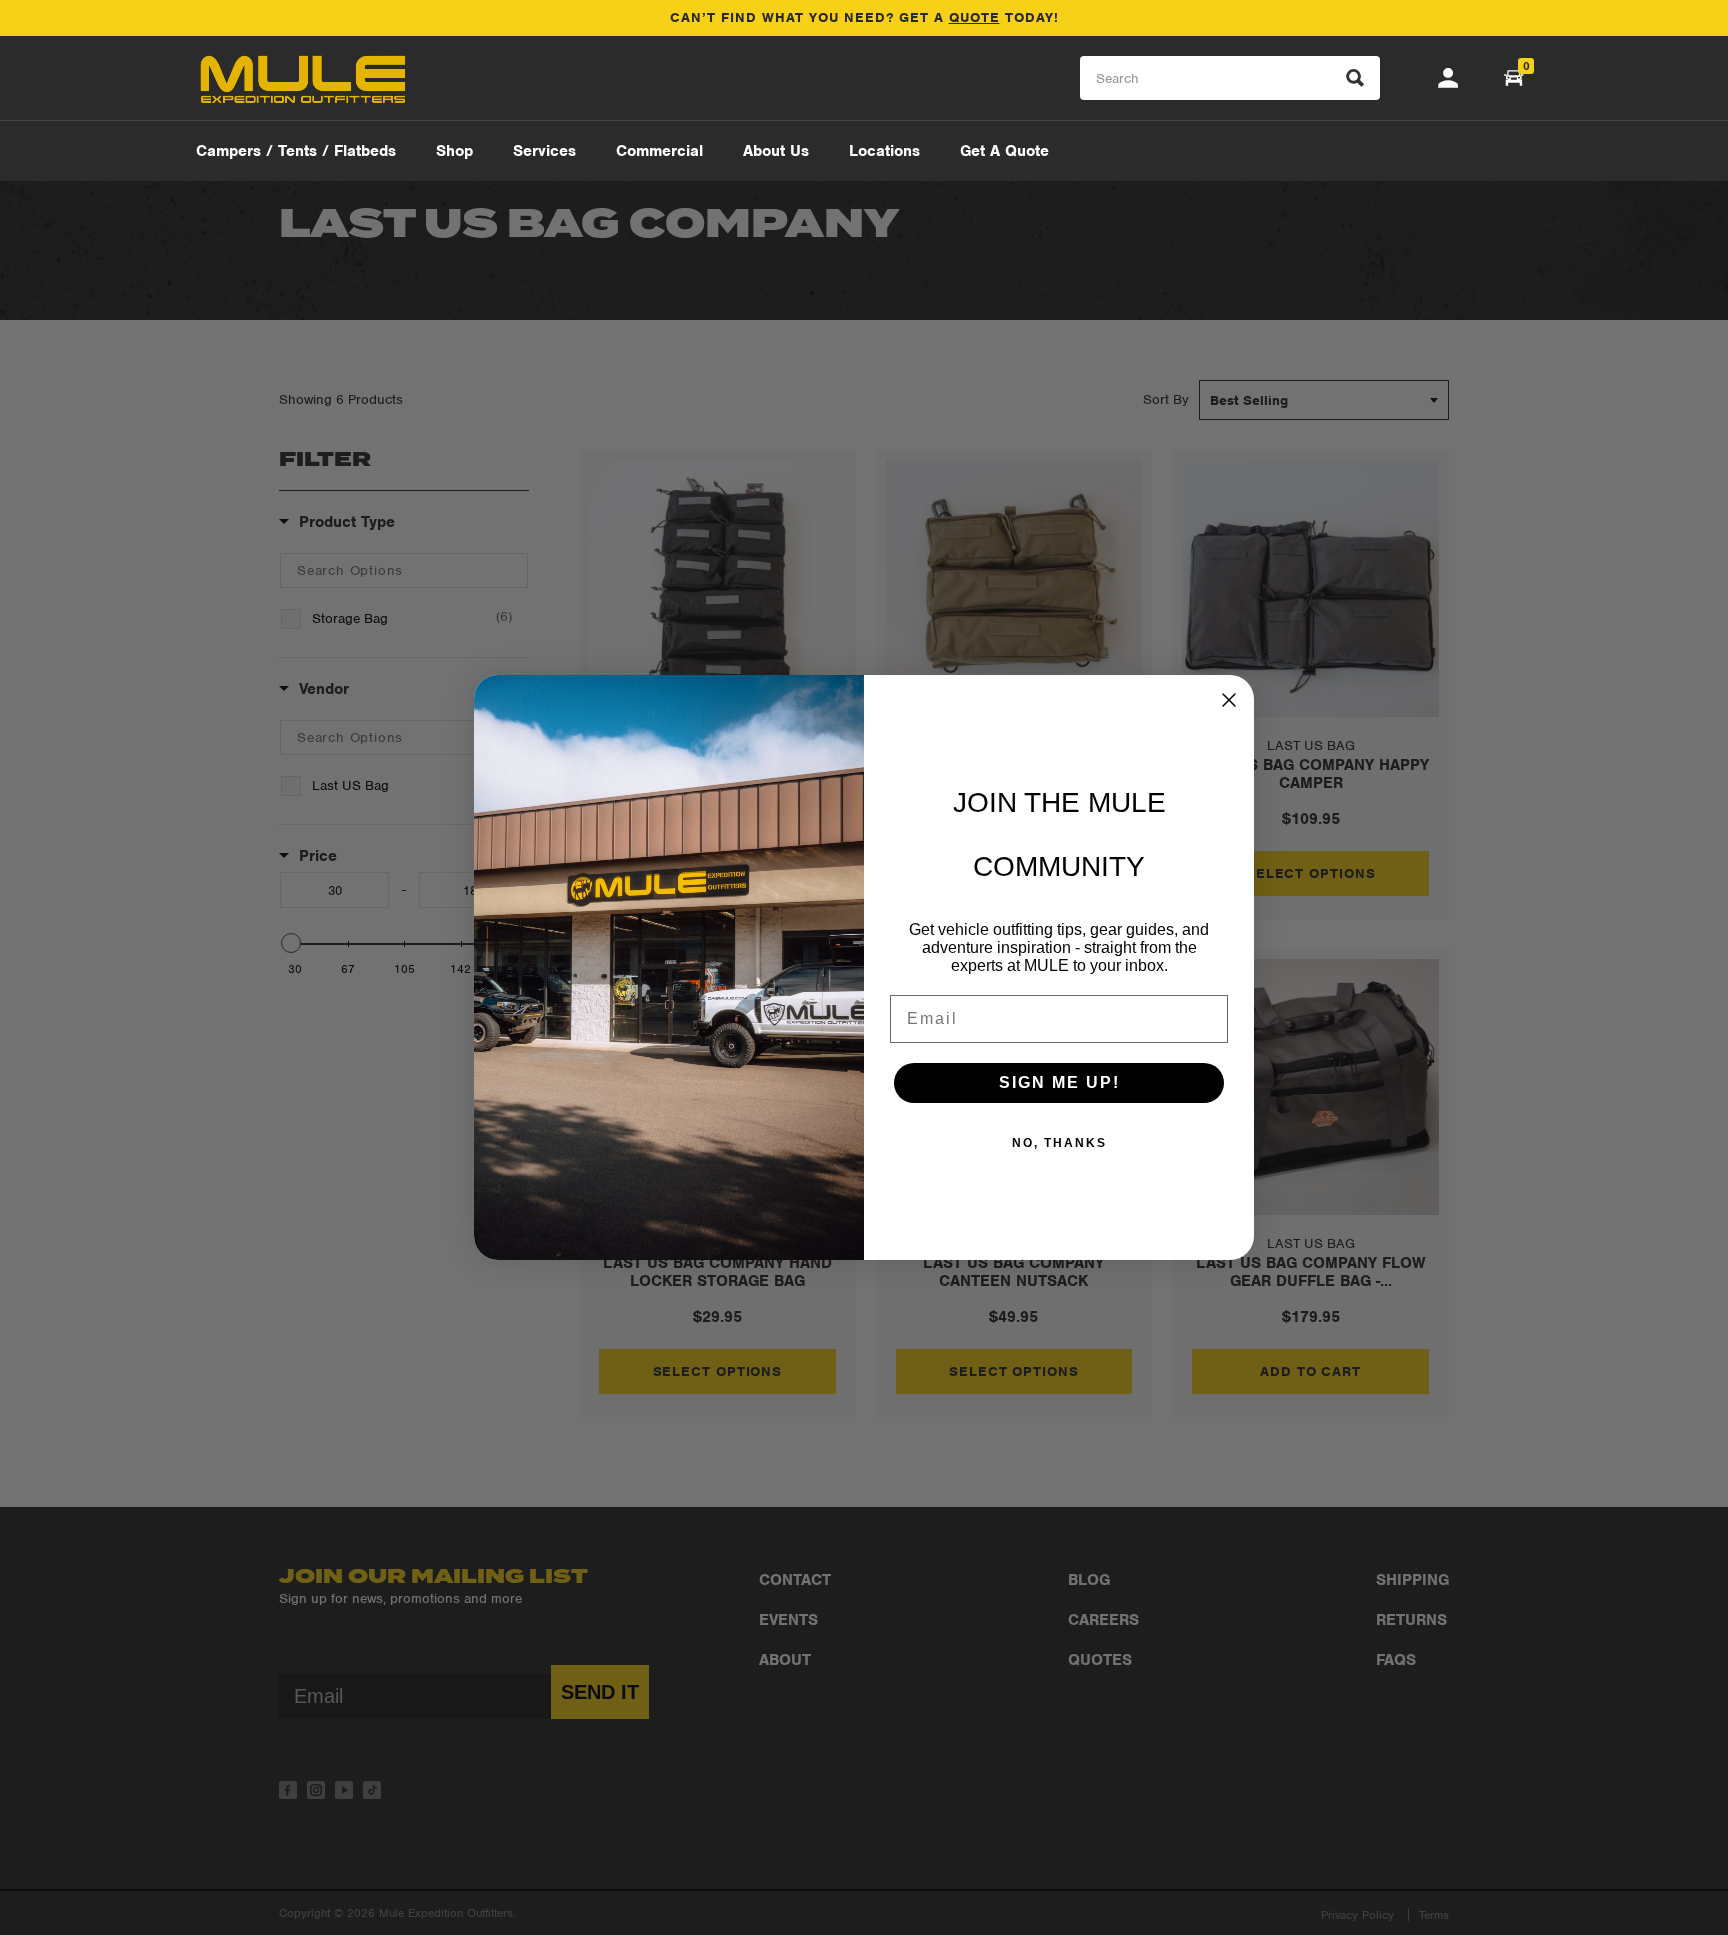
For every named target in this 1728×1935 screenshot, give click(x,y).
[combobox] (1230, 78)
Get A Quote (1004, 151)
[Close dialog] (1229, 700)
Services (544, 151)
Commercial (659, 151)
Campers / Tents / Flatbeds (296, 151)
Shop (454, 151)
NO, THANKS (1059, 1143)
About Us (776, 151)
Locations (884, 151)
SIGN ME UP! (1059, 1082)
